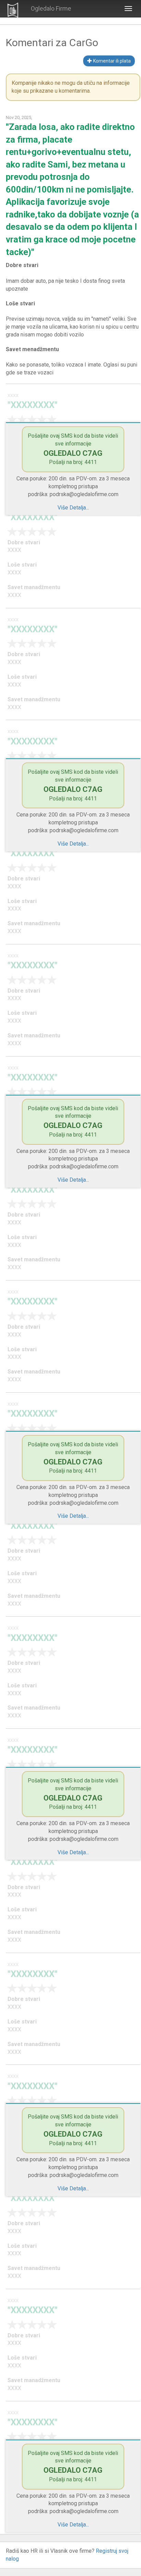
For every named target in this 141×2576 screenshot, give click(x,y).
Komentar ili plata (111, 61)
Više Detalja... (73, 508)
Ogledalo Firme (51, 8)
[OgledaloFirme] (13, 9)
